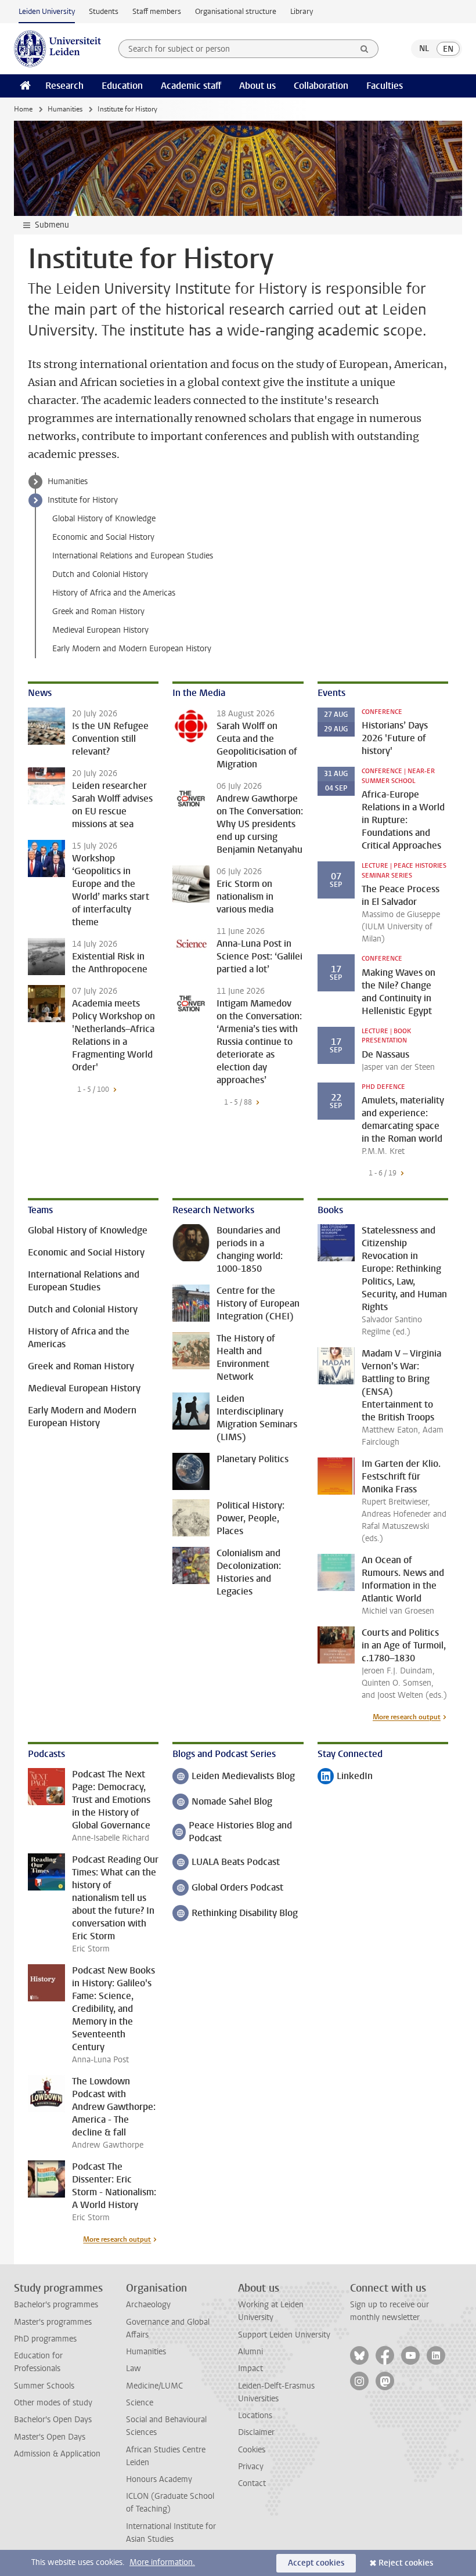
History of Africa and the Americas (114, 593)
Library (302, 11)
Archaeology (148, 2305)
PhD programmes (45, 2339)
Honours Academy (159, 2479)
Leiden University (47, 11)
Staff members (157, 11)
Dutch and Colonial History (100, 574)
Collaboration (321, 86)
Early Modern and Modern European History (132, 649)
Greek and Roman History (98, 611)
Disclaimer (256, 2432)
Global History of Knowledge (104, 519)
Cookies (252, 2450)
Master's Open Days (50, 2437)
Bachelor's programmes (56, 2305)
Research (64, 86)
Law (134, 2368)
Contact (252, 2483)
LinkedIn (345, 1777)
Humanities (65, 109)
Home (23, 109)
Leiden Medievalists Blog (234, 1777)
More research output (407, 1717)
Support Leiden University (284, 2335)
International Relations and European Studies (133, 556)
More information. (162, 2562)
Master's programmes (53, 2322)
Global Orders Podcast (228, 1888)
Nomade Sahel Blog (222, 1803)
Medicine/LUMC (154, 2386)
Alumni (250, 2352)
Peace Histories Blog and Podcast (232, 1832)
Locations (255, 2416)
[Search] (365, 49)
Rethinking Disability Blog (235, 1914)
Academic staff (191, 86)
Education (122, 86)
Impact (250, 2368)
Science (140, 2403)
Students (104, 11)
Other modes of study (53, 2403)
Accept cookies (316, 2563)
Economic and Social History (103, 537)
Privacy (251, 2467)
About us (257, 86)
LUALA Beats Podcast (226, 1863)
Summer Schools (44, 2386)
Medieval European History (100, 630)
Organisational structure (236, 11)
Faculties (385, 86)
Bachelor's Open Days (53, 2420)
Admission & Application (57, 2454)
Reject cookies (406, 2563)
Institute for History (83, 500)
